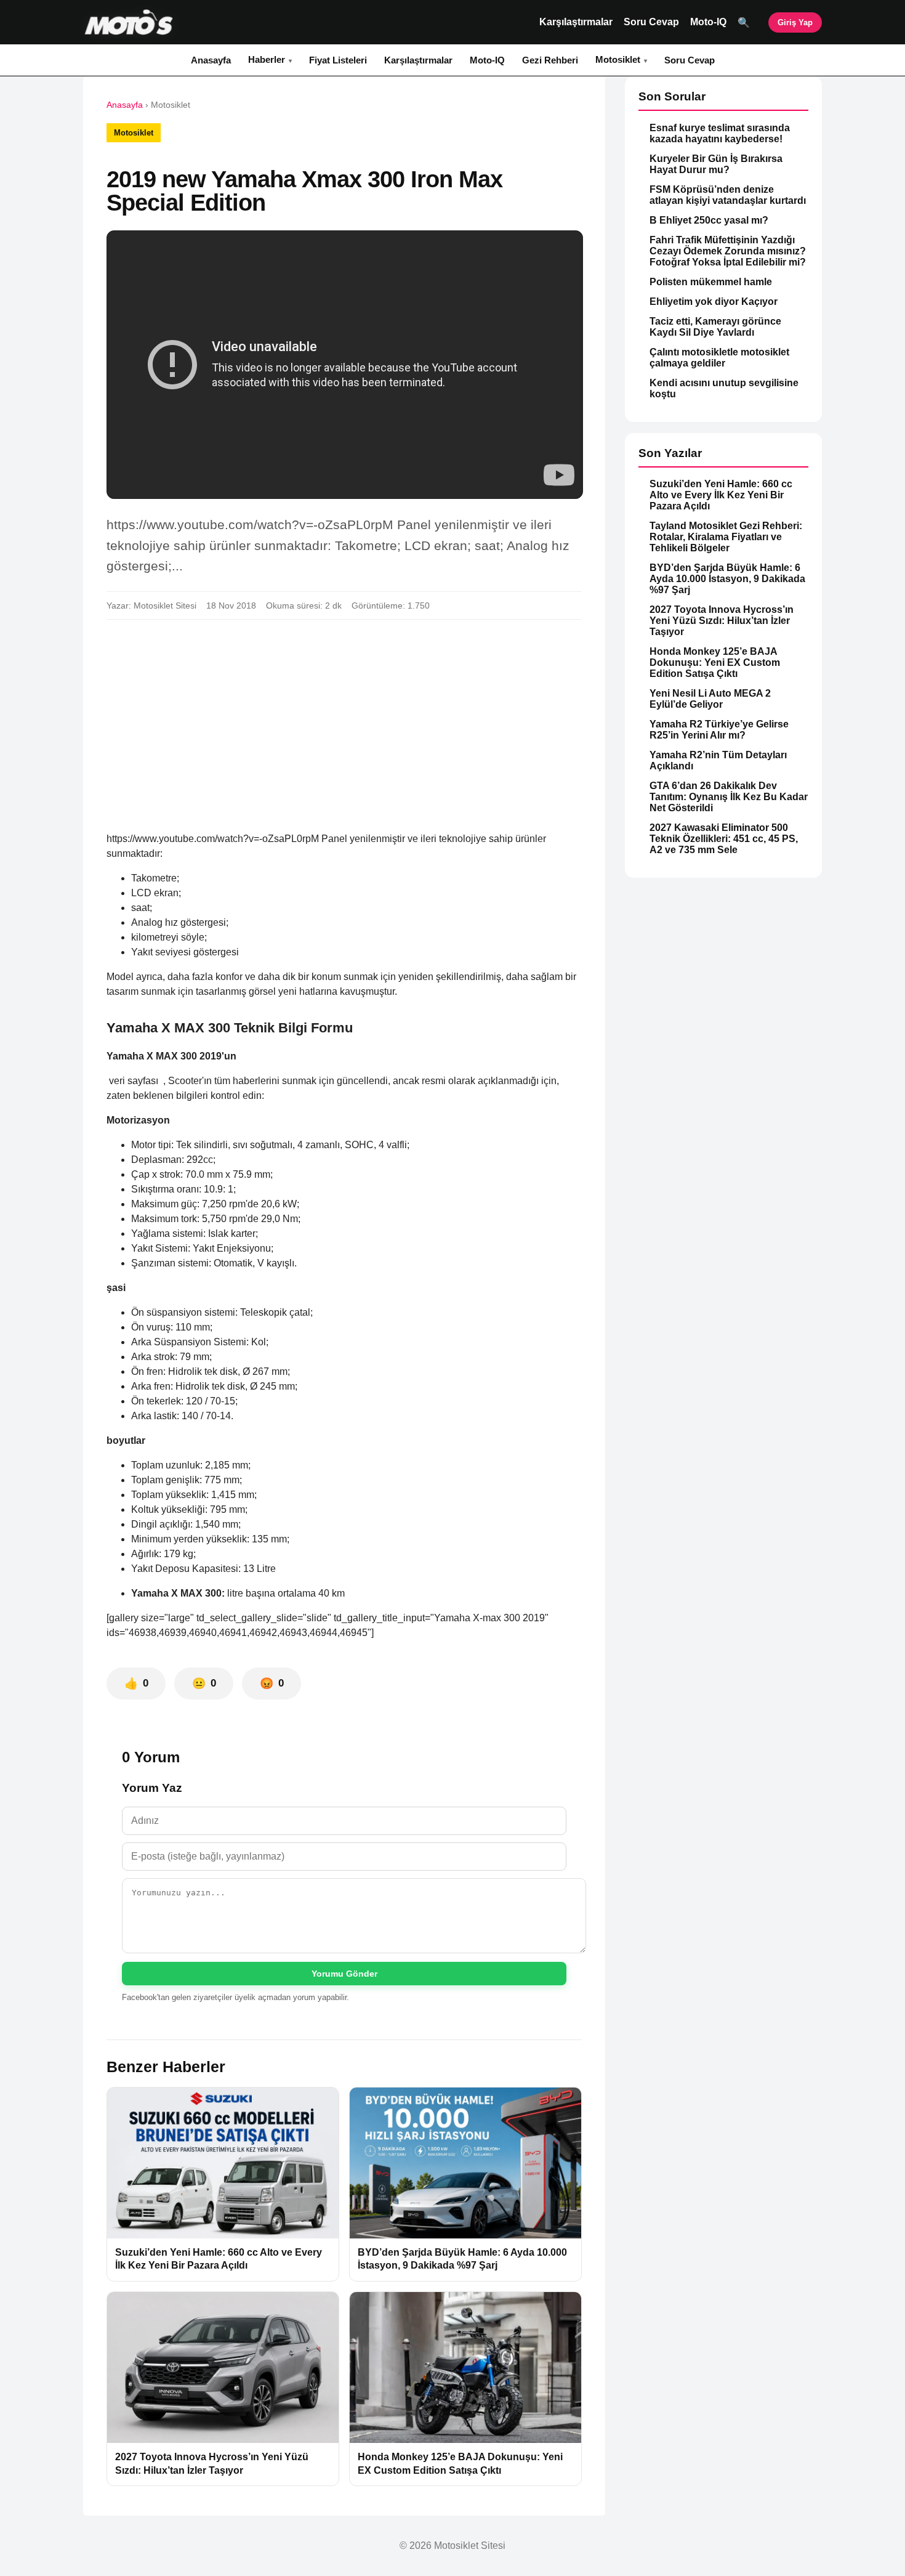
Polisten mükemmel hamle (711, 282)
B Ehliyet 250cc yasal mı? (709, 220)
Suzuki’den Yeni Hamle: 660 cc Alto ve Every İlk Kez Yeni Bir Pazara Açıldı (721, 495)
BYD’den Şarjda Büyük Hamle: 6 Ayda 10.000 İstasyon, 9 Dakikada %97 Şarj (727, 579)
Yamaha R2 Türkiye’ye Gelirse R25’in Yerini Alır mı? (719, 730)
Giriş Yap (795, 22)
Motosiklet (618, 59)
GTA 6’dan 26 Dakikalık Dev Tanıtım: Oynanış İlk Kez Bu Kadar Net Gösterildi (729, 797)
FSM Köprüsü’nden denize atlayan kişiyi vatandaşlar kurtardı (728, 195)
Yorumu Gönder (344, 1974)
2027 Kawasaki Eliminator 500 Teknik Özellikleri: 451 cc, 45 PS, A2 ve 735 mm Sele (724, 839)
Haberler (267, 59)
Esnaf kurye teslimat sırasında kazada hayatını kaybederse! (720, 133)
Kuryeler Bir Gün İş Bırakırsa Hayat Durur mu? (716, 164)
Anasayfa (211, 60)
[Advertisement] (344, 721)
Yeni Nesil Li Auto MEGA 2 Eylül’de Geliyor (710, 699)
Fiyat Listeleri (338, 60)
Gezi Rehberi (550, 60)
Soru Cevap (651, 22)
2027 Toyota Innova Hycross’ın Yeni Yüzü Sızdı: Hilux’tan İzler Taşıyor (722, 621)
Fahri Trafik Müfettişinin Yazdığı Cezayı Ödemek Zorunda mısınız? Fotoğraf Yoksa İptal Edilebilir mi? (728, 251)
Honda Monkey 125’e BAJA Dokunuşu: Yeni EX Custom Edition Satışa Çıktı (715, 662)
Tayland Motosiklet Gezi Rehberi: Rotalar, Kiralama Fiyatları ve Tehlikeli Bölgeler (726, 537)
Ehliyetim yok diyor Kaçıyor (714, 302)
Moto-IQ (708, 22)
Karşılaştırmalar (576, 22)
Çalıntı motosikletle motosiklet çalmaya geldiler (719, 358)
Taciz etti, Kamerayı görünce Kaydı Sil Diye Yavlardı (715, 327)
